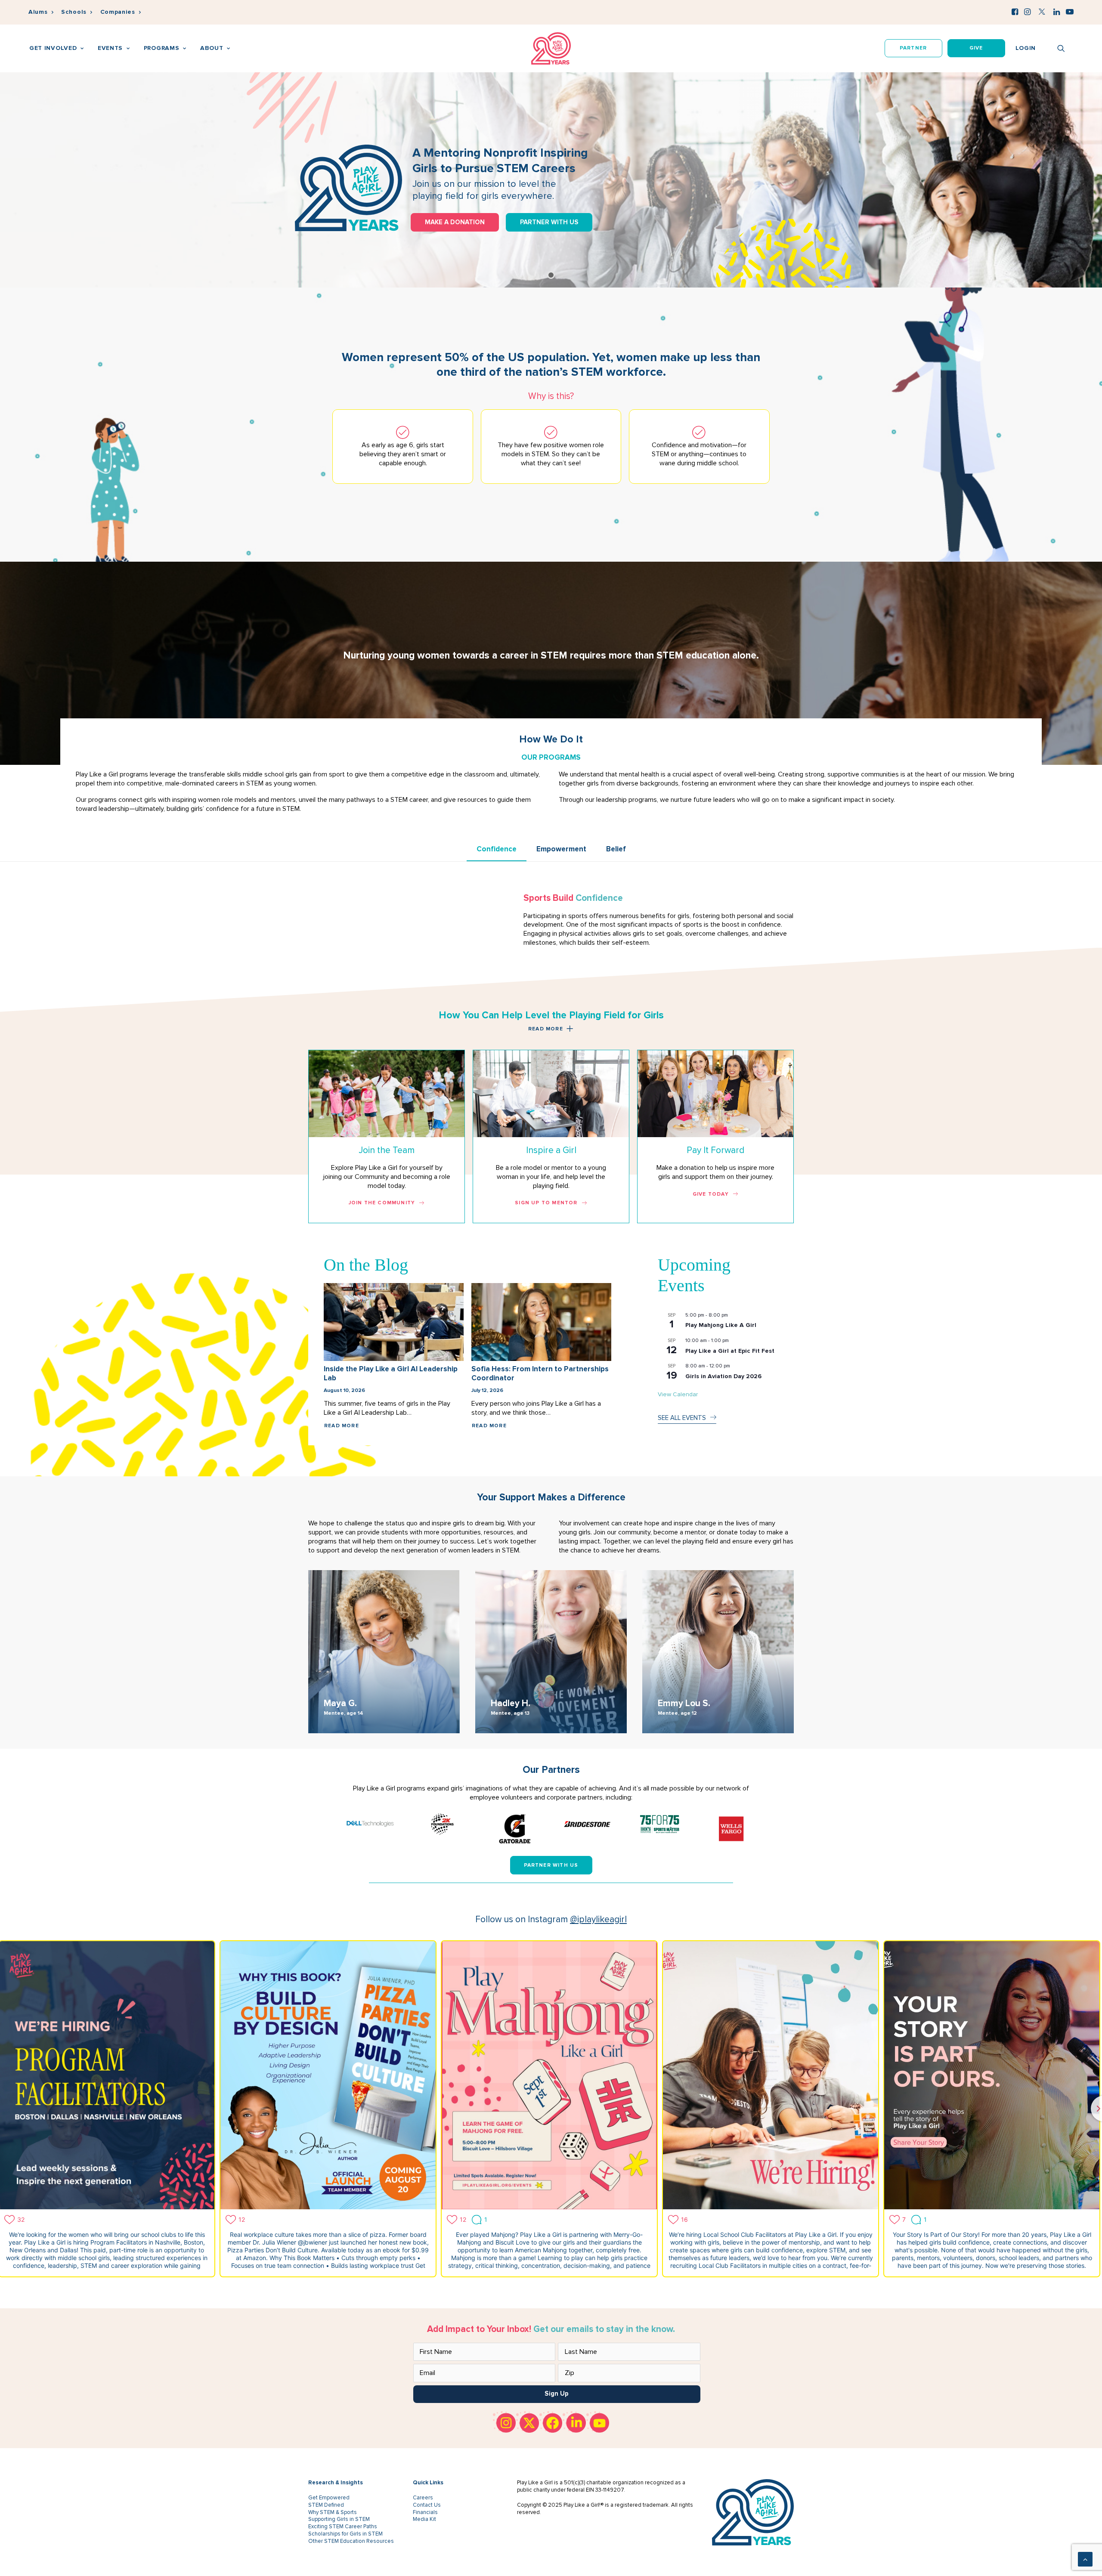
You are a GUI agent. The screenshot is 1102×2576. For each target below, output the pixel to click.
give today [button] (711, 1194)
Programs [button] (162, 48)
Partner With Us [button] (551, 1865)
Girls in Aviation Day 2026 (723, 1376)
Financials (425, 2512)
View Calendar (678, 1394)
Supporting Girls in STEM (339, 2519)
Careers (423, 2498)
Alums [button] (38, 12)
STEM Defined (326, 2505)
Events (110, 48)
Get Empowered (329, 2498)
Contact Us (427, 2505)
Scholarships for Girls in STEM (345, 2534)
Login (1026, 48)
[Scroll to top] (1085, 2559)
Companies (118, 12)
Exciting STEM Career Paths (343, 2527)
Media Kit (424, 2519)
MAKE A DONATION (455, 222)
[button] (1015, 12)
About (212, 48)
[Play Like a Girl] (551, 48)
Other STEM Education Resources (351, 2541)
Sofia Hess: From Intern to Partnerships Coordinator (540, 1373)
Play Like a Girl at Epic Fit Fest (730, 1351)
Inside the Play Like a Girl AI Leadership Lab (391, 1373)
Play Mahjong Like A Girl (721, 1325)
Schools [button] (74, 12)
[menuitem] (41, 12)
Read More (342, 1426)
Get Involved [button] (53, 48)
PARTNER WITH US (549, 222)
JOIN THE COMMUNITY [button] (382, 1203)
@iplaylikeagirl (598, 1919)
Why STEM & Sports (333, 2512)
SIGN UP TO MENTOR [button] (546, 1203)
